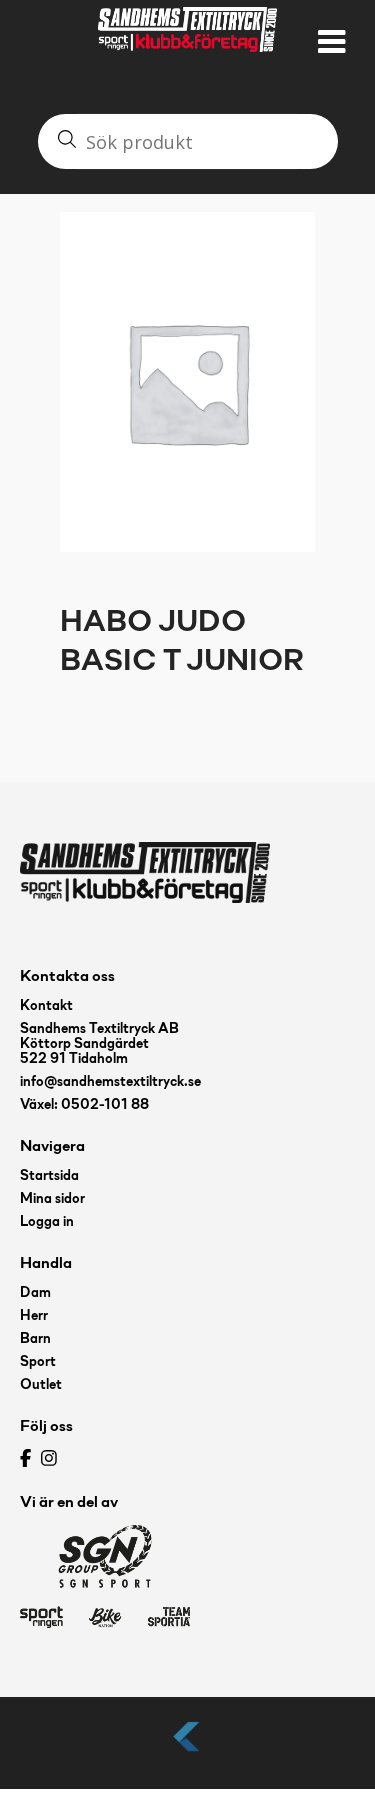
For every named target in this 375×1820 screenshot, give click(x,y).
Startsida (49, 1176)
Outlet (41, 1385)
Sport (38, 1362)
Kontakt (46, 1006)
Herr (34, 1316)
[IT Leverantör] (188, 1752)
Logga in (47, 1222)
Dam (35, 1293)
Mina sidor (52, 1199)
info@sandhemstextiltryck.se (110, 1082)
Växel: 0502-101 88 (84, 1105)
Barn (35, 1339)
